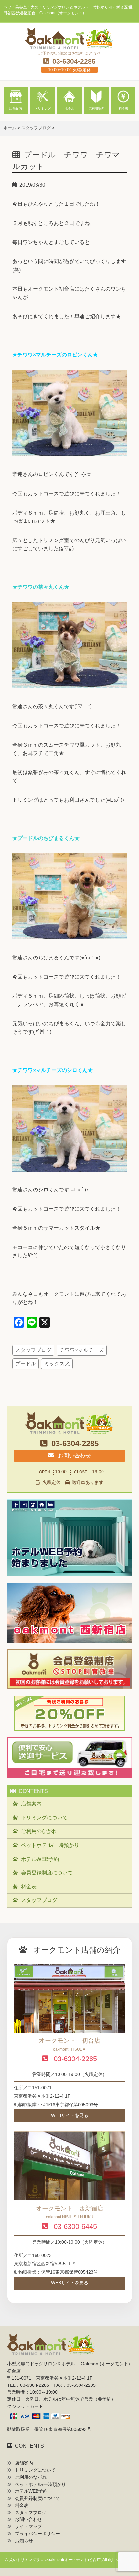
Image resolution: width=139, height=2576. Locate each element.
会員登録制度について (47, 1873)
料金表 (29, 1887)
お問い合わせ (74, 1456)
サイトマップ (28, 2527)
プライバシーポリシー (37, 2534)
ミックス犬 (57, 1364)
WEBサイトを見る (70, 2115)
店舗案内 (31, 1804)
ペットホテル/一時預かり (50, 1845)
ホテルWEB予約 (40, 1859)
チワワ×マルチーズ (82, 1350)
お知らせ (24, 2541)
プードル (26, 1364)
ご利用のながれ (39, 1831)
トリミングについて (44, 1818)
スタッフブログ (33, 1350)
